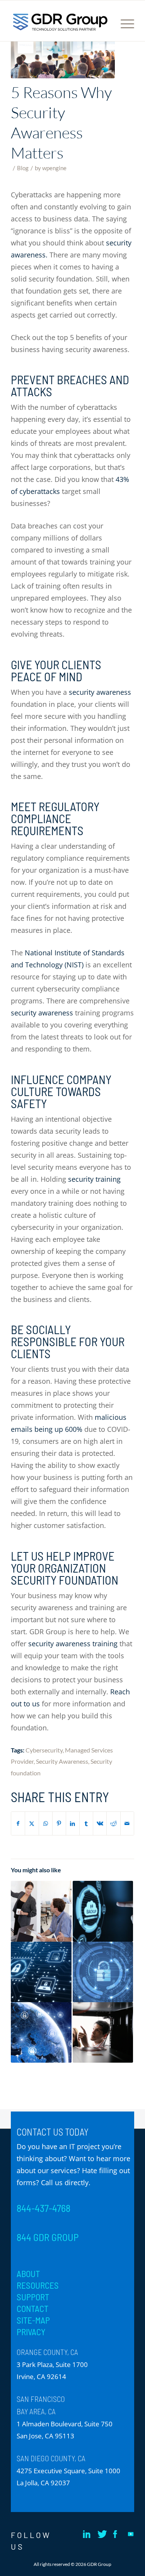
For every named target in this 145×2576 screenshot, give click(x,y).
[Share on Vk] (100, 1824)
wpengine (54, 168)
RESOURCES (38, 2285)
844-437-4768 (43, 2208)
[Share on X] (32, 1824)
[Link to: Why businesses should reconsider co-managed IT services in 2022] (103, 2032)
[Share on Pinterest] (59, 1824)
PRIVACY (31, 2332)
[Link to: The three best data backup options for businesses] (103, 1911)
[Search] (125, 51)
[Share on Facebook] (18, 1824)
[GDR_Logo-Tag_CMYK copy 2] (60, 22)
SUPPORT (33, 2297)
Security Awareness (62, 1761)
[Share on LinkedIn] (73, 1824)
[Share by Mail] (127, 1824)
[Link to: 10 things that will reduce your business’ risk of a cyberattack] (41, 1972)
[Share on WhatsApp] (46, 1824)
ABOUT (28, 2274)
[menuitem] (125, 51)
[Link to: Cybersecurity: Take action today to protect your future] (41, 2032)
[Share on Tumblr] (86, 1824)
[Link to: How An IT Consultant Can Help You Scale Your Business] (41, 1911)
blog (23, 168)
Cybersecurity (44, 1750)
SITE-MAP (33, 2320)
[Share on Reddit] (113, 1824)
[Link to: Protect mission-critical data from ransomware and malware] (103, 1972)
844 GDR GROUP (48, 2237)
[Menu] (124, 24)
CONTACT (32, 2308)
